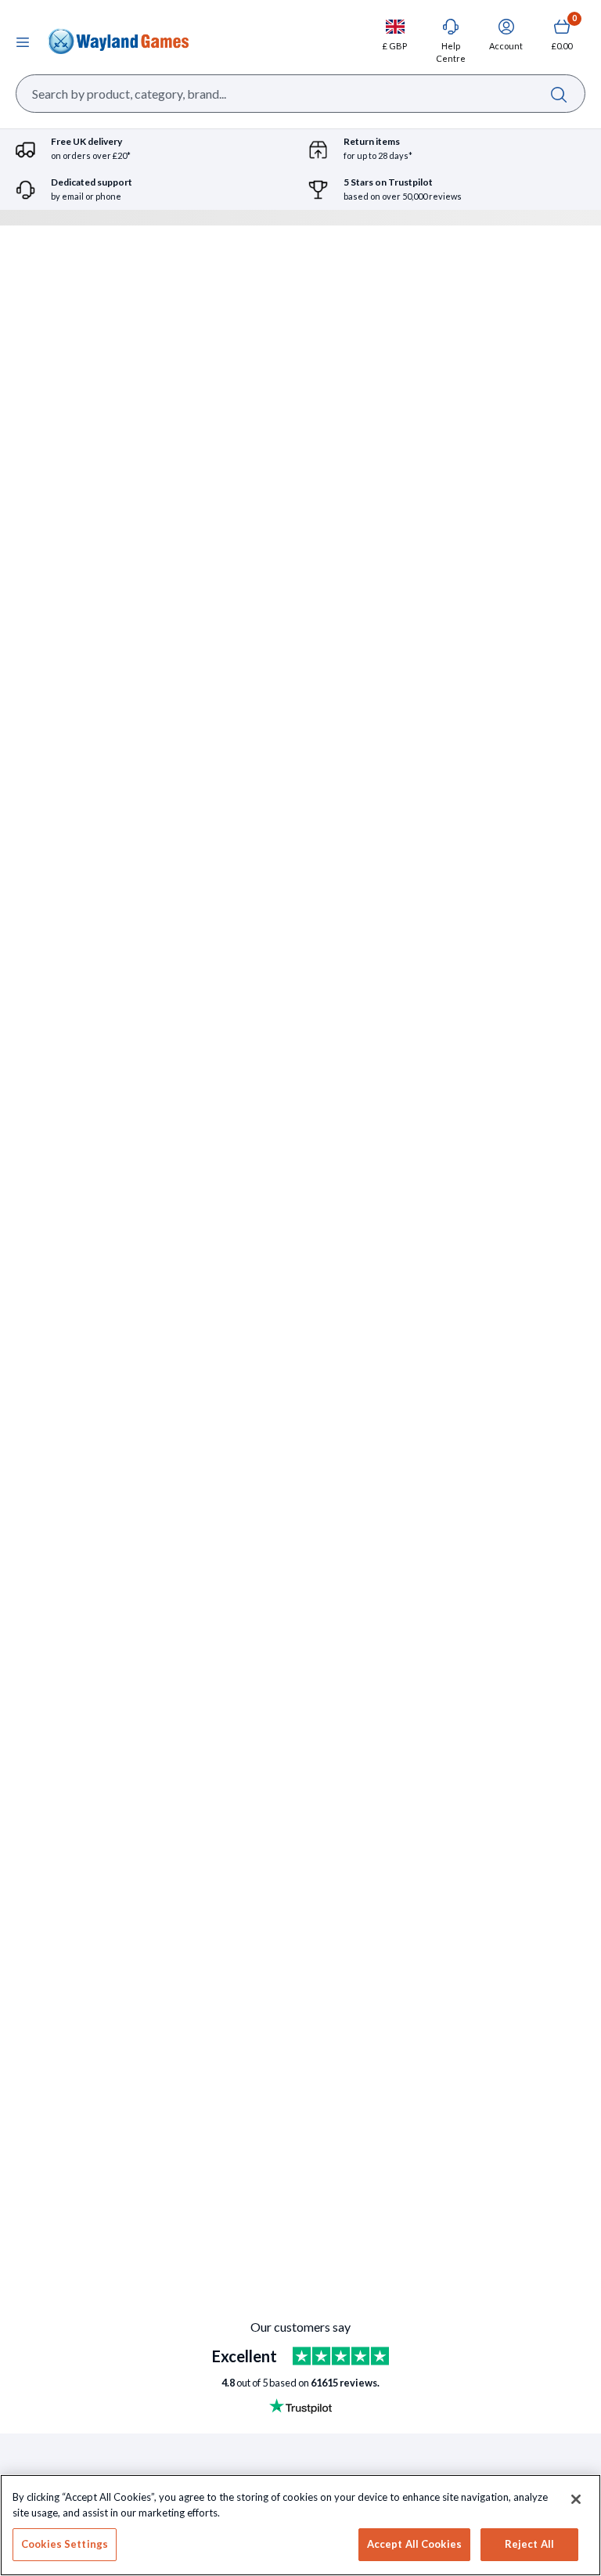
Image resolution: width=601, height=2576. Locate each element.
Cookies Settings (65, 2544)
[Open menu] (23, 41)
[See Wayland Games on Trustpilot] (341, 2356)
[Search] (558, 94)
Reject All (529, 2544)
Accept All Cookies (414, 2544)
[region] (300, 2525)
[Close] (576, 2499)
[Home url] (118, 41)
